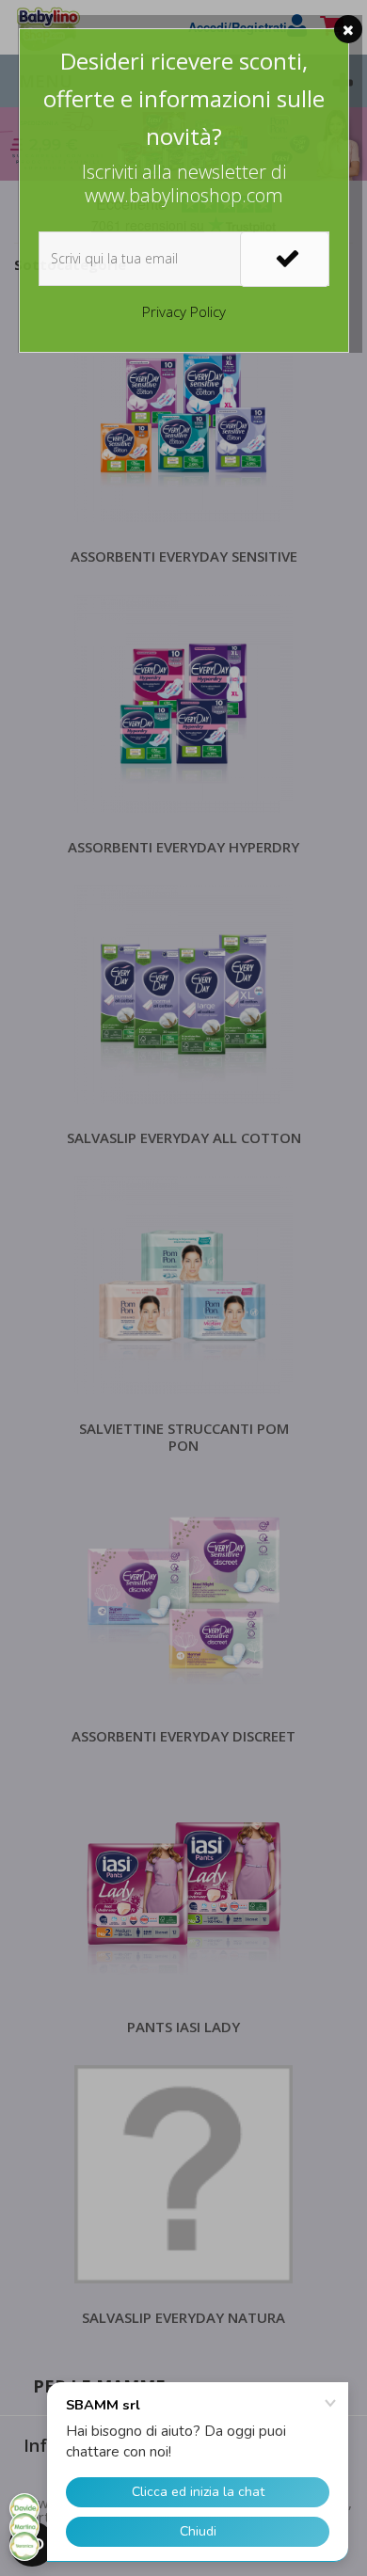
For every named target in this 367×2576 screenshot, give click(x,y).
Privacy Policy (184, 311)
